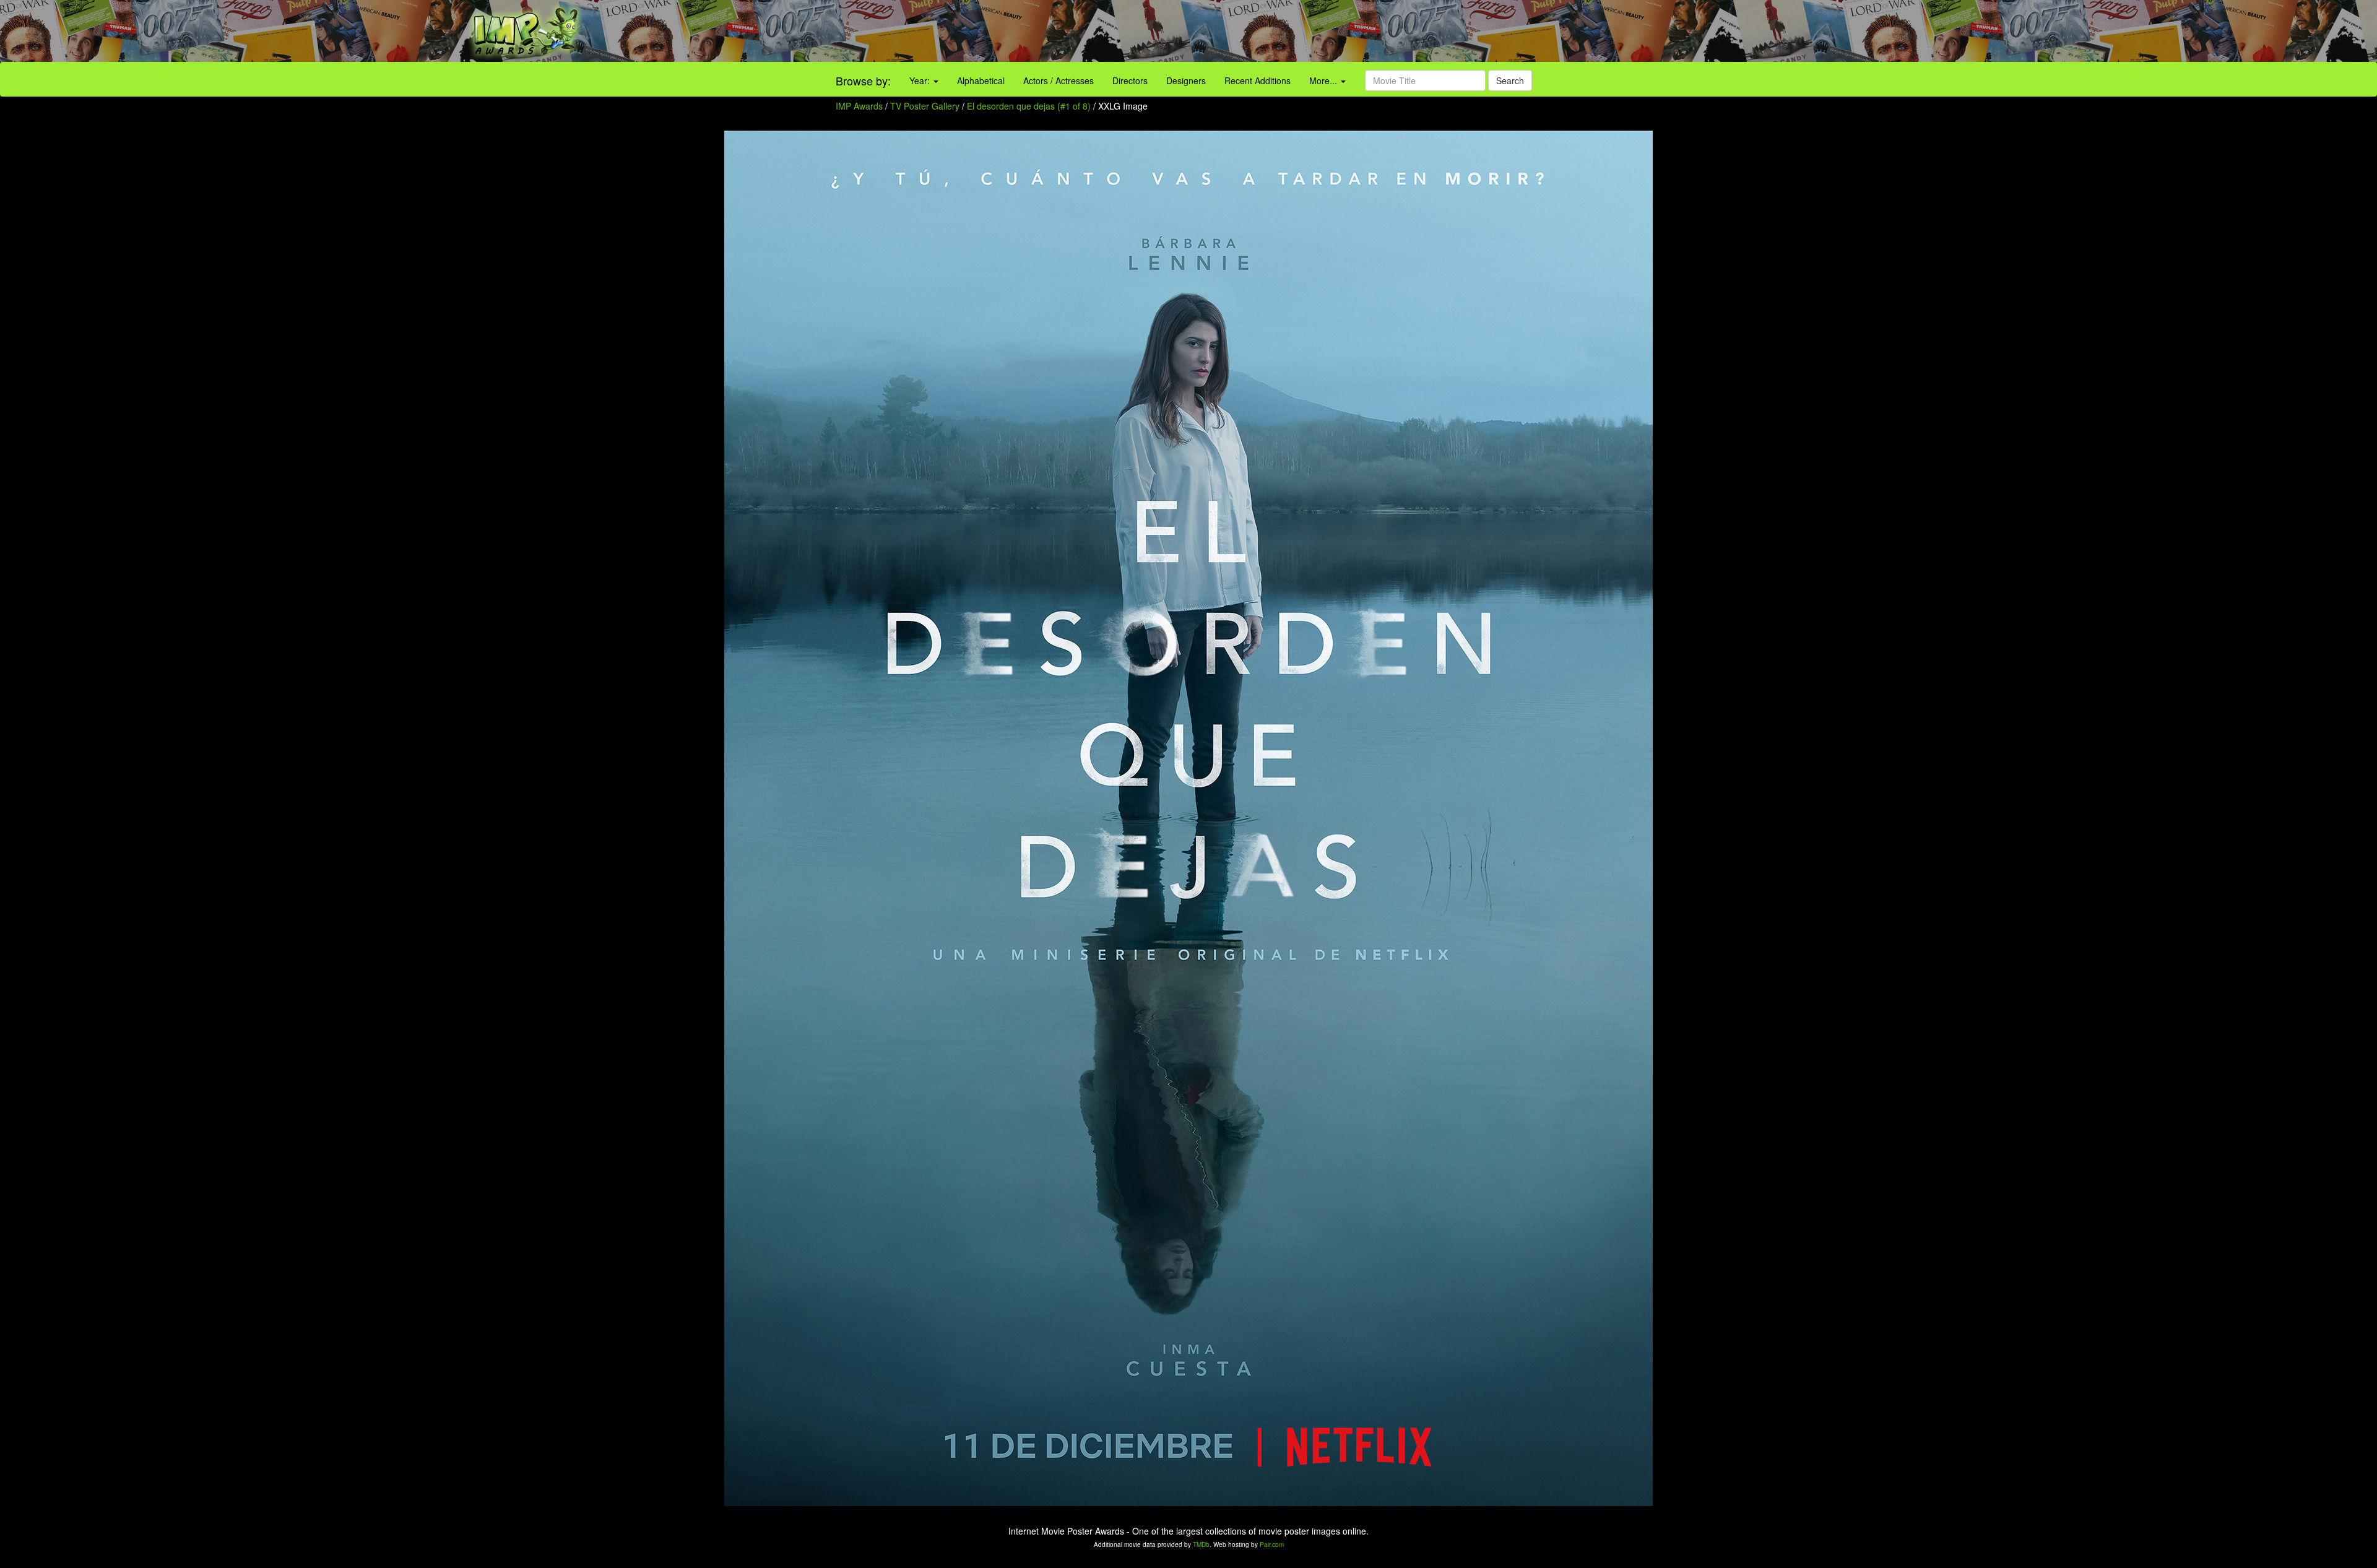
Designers (1186, 80)
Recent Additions (1258, 80)
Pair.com (1272, 1544)
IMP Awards (859, 106)
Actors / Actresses (1059, 80)
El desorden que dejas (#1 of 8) (1029, 106)
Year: (921, 80)
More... (1324, 80)
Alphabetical (981, 80)
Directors (1130, 80)
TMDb (1201, 1544)
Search (1510, 80)
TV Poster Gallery (925, 106)
